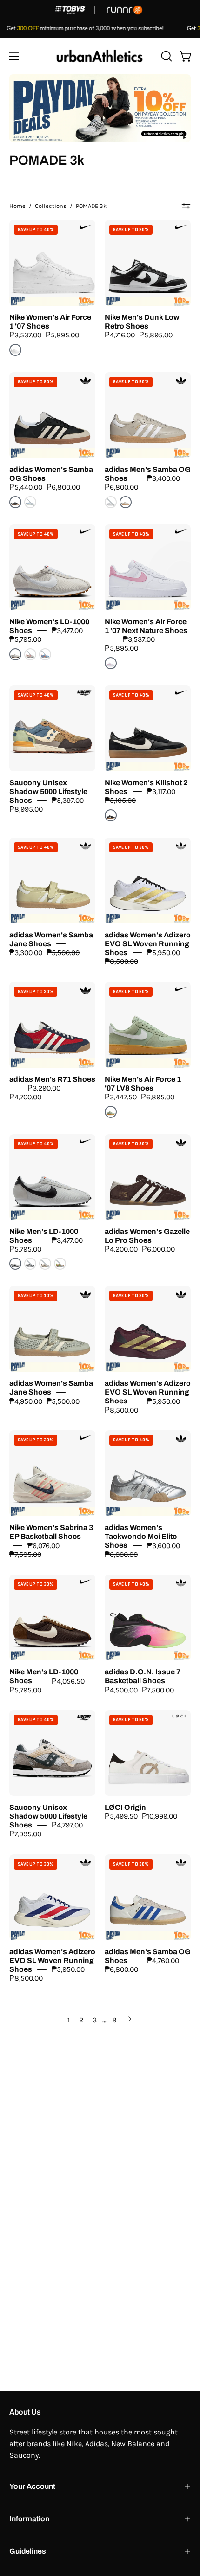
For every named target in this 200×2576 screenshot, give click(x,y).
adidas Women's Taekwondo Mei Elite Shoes (141, 1537)
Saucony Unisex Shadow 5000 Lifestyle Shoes (48, 791)
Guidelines (28, 2551)
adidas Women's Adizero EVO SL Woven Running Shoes (148, 944)
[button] (166, 56)
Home (17, 206)
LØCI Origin (125, 1807)
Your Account (32, 2486)
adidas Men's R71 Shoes (52, 1079)
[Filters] (186, 206)
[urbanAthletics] (100, 56)
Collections (51, 206)
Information (29, 2519)
